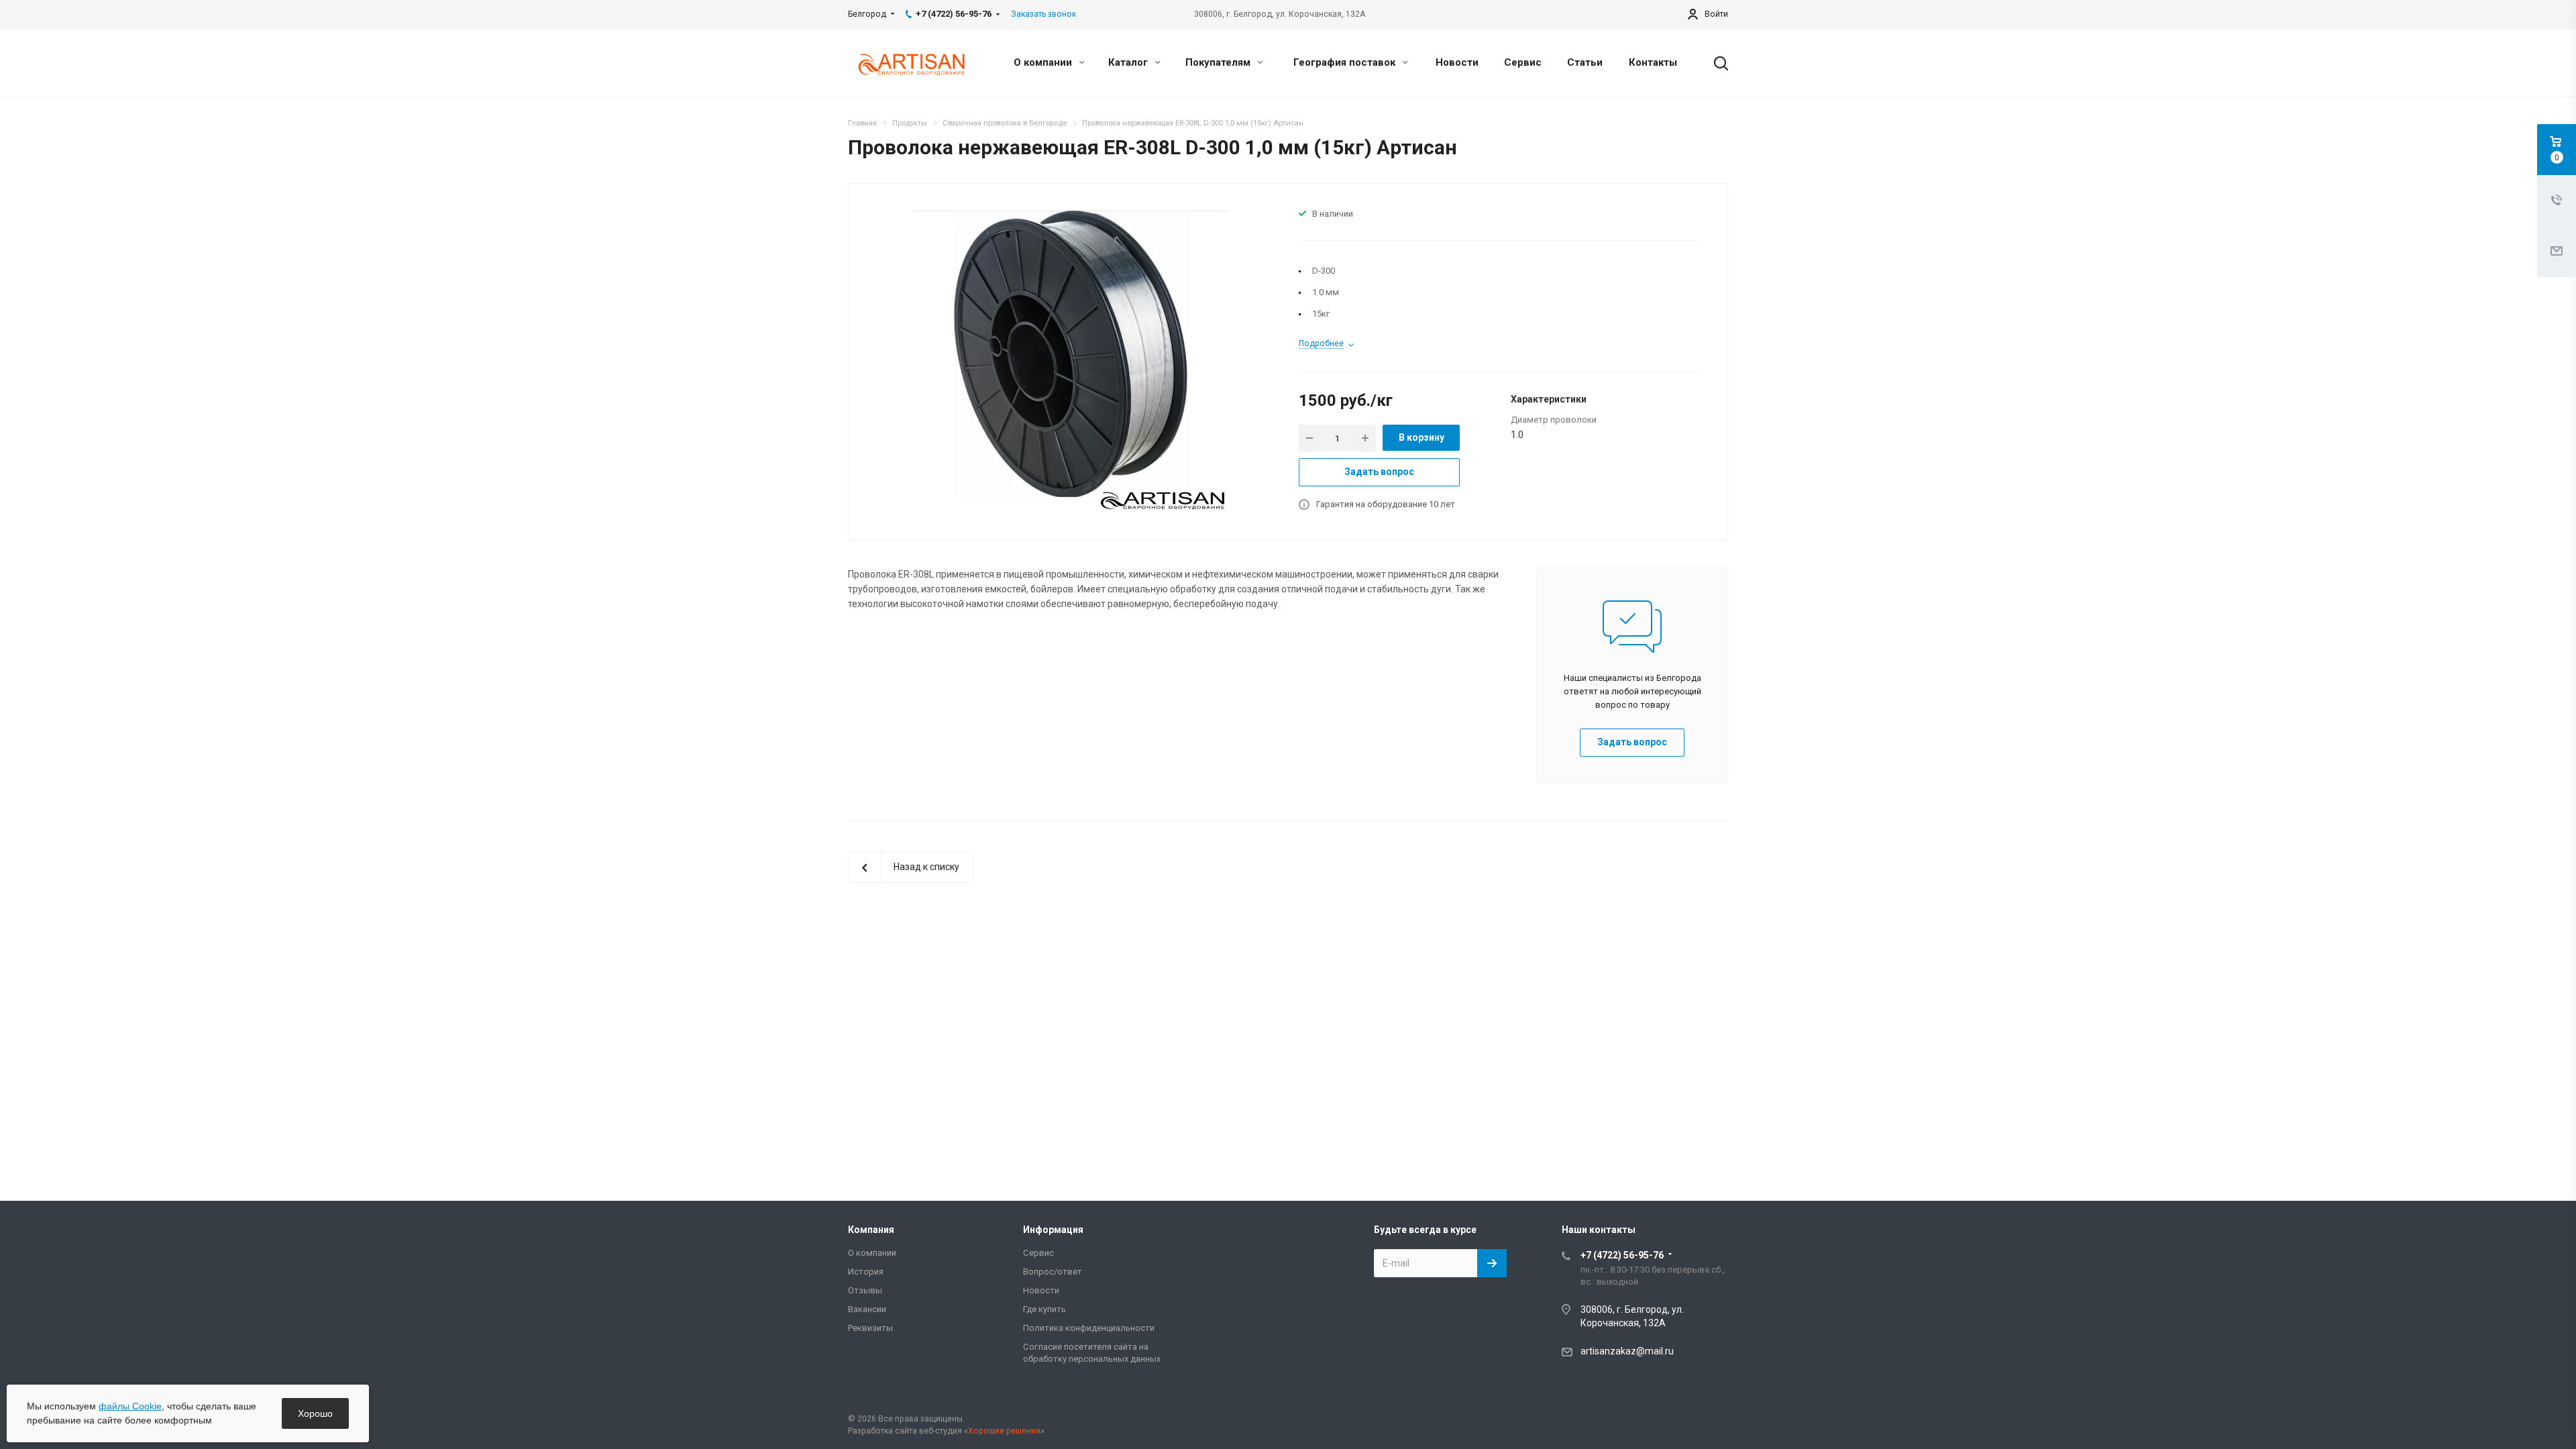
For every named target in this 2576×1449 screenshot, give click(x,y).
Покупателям (1219, 62)
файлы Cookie (130, 1406)
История (866, 1272)
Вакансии (867, 1309)
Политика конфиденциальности (1089, 1328)
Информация (1053, 1230)
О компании (1044, 62)
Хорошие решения (1004, 1431)
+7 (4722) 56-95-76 (1622, 1255)
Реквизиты (870, 1328)
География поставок (1346, 62)
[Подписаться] (1492, 1263)
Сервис (1523, 62)
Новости (1457, 62)
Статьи (1585, 62)
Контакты (1653, 62)
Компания (871, 1230)
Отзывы (865, 1290)
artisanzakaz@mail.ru (1627, 1351)
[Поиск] (1715, 63)
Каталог (1129, 62)
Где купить (1044, 1309)
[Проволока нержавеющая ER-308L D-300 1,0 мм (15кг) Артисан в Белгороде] (1070, 361)
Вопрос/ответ (1053, 1272)
